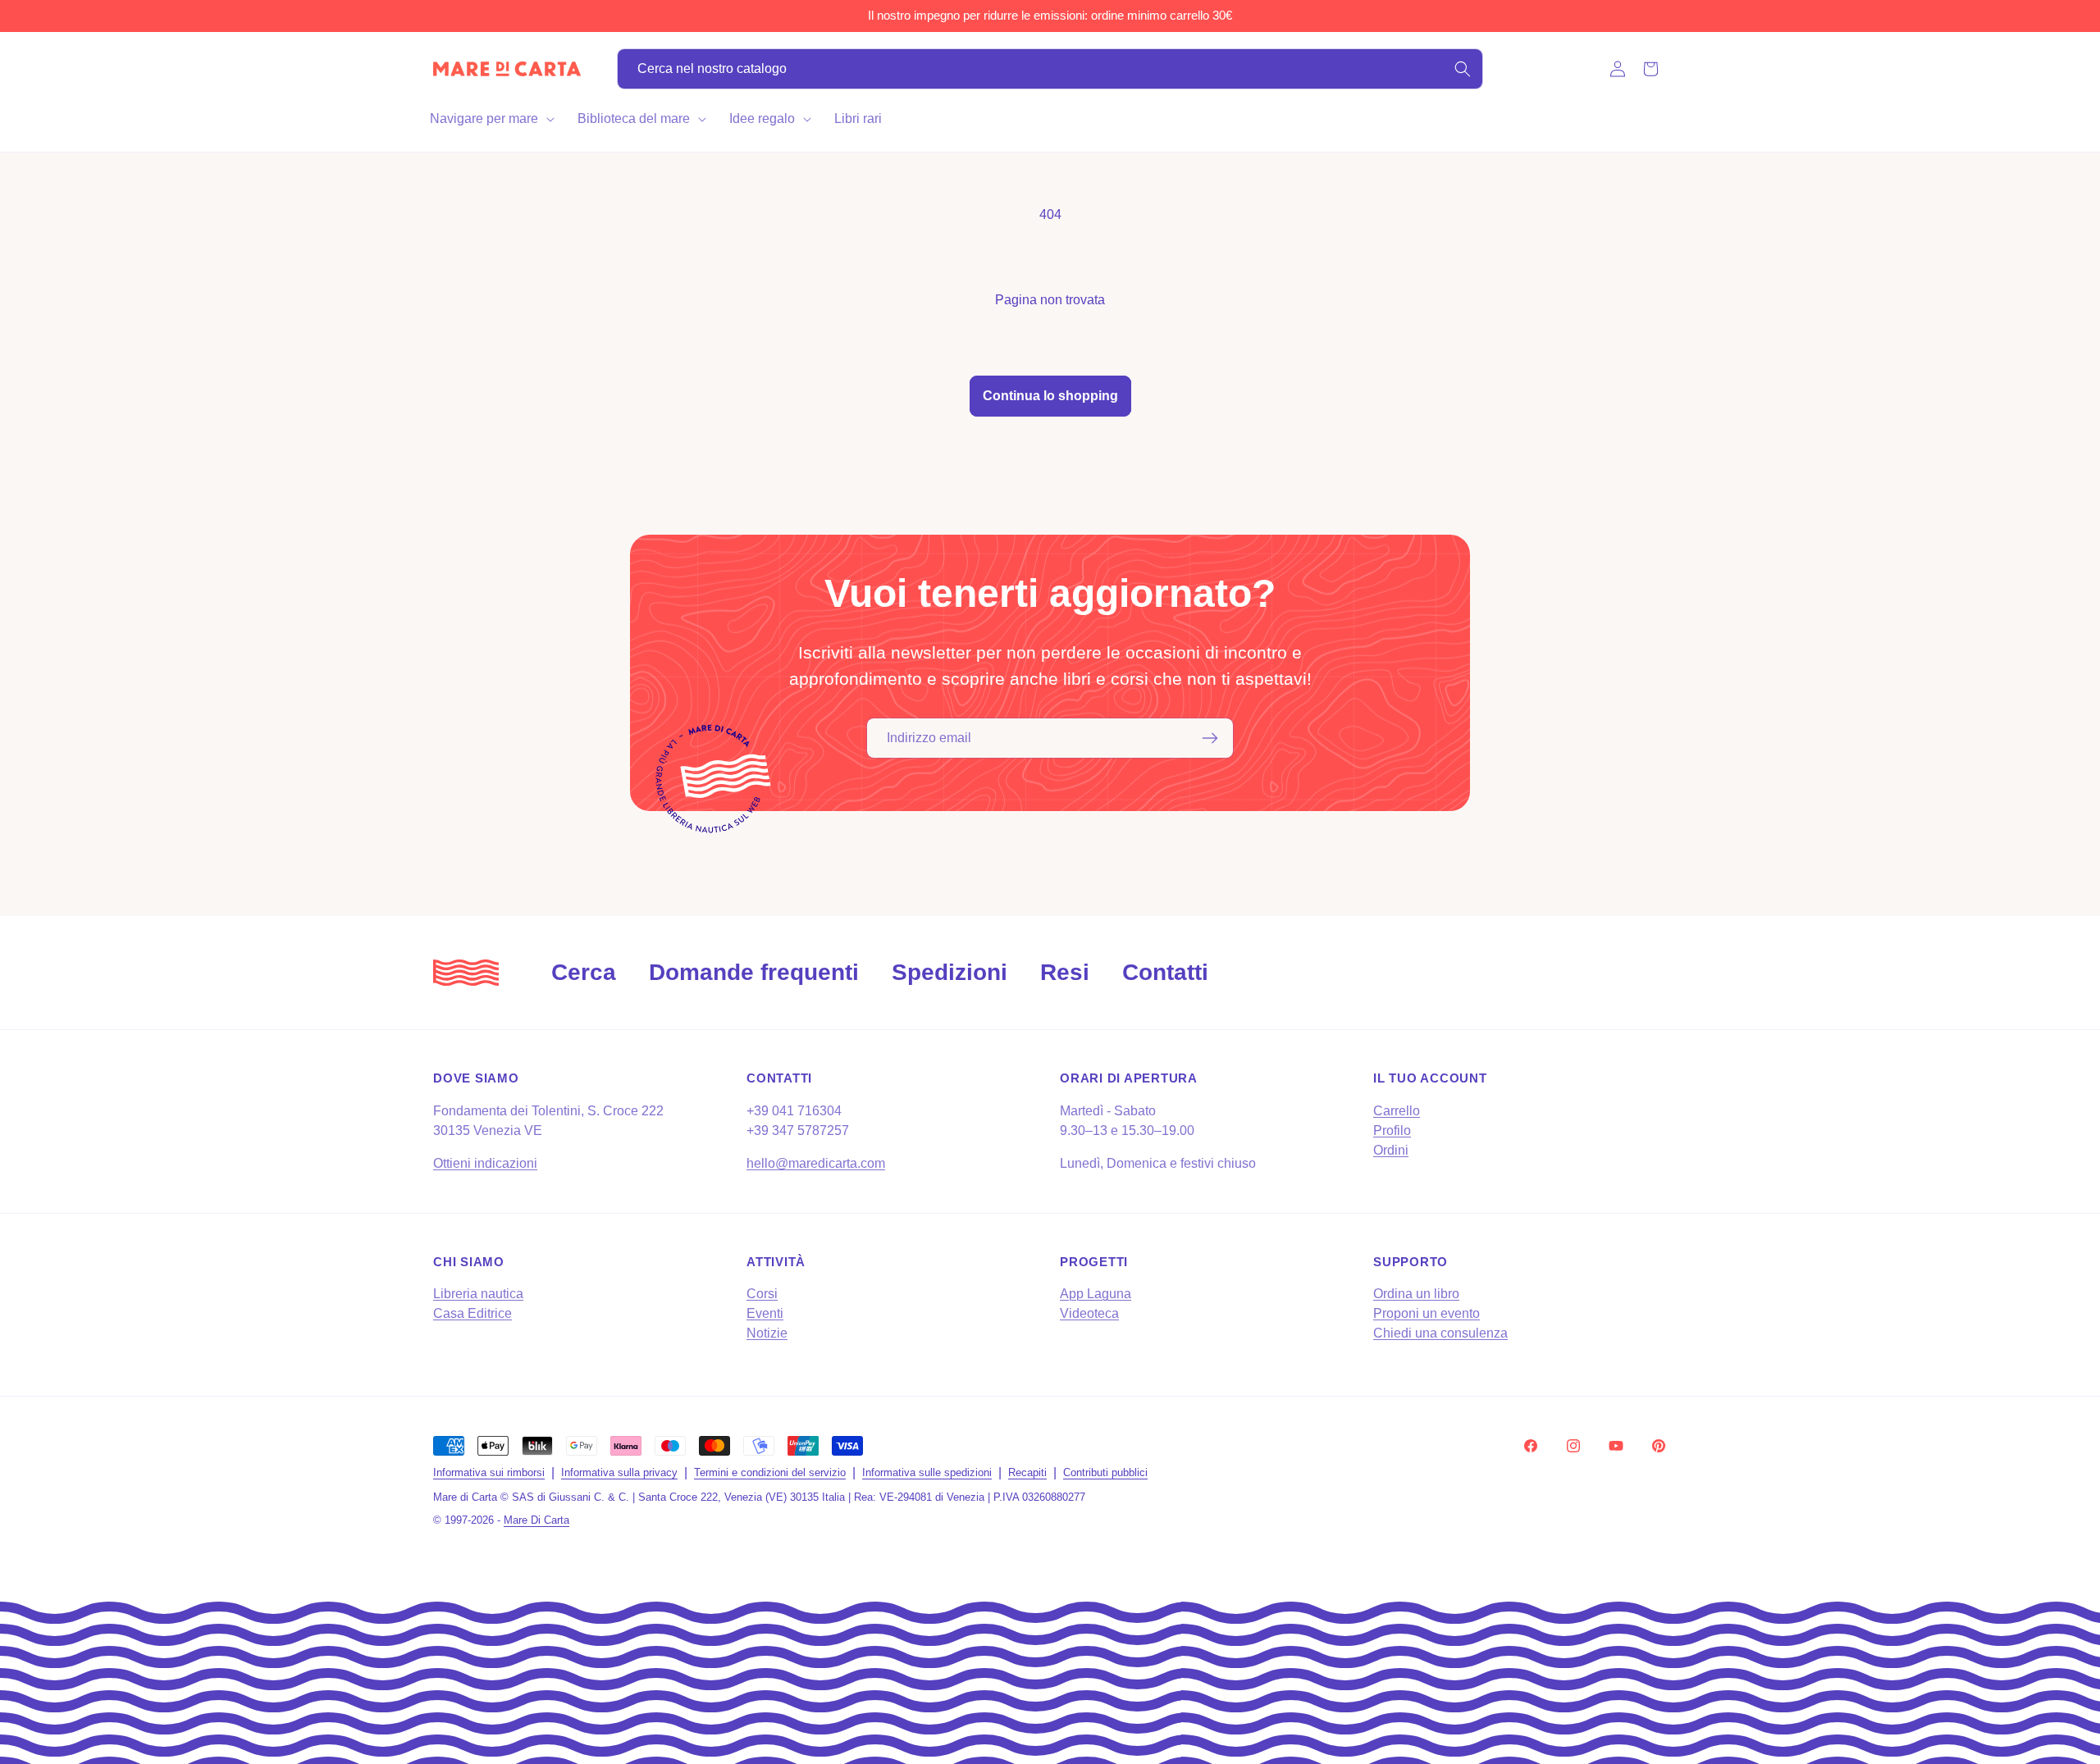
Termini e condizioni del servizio (770, 1472)
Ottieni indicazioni (485, 1163)
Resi (1065, 972)
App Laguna (1096, 1294)
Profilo (1392, 1130)
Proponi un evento (1427, 1313)
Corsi (762, 1294)
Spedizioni (950, 972)
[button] (491, 119)
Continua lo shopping (1050, 396)
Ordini (1391, 1150)
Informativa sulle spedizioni (927, 1472)
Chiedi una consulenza (1440, 1333)
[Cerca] (1463, 69)
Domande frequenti (754, 972)
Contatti (1165, 972)
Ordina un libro (1416, 1294)
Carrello (1397, 1111)
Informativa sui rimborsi (489, 1472)
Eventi (765, 1313)
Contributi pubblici (1105, 1472)
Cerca (584, 972)
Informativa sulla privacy (619, 1472)
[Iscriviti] (1210, 738)
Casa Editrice (472, 1313)
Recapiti (1027, 1472)
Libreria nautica (478, 1294)
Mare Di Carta (536, 1520)
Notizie (767, 1333)
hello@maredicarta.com (816, 1163)
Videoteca (1089, 1313)
